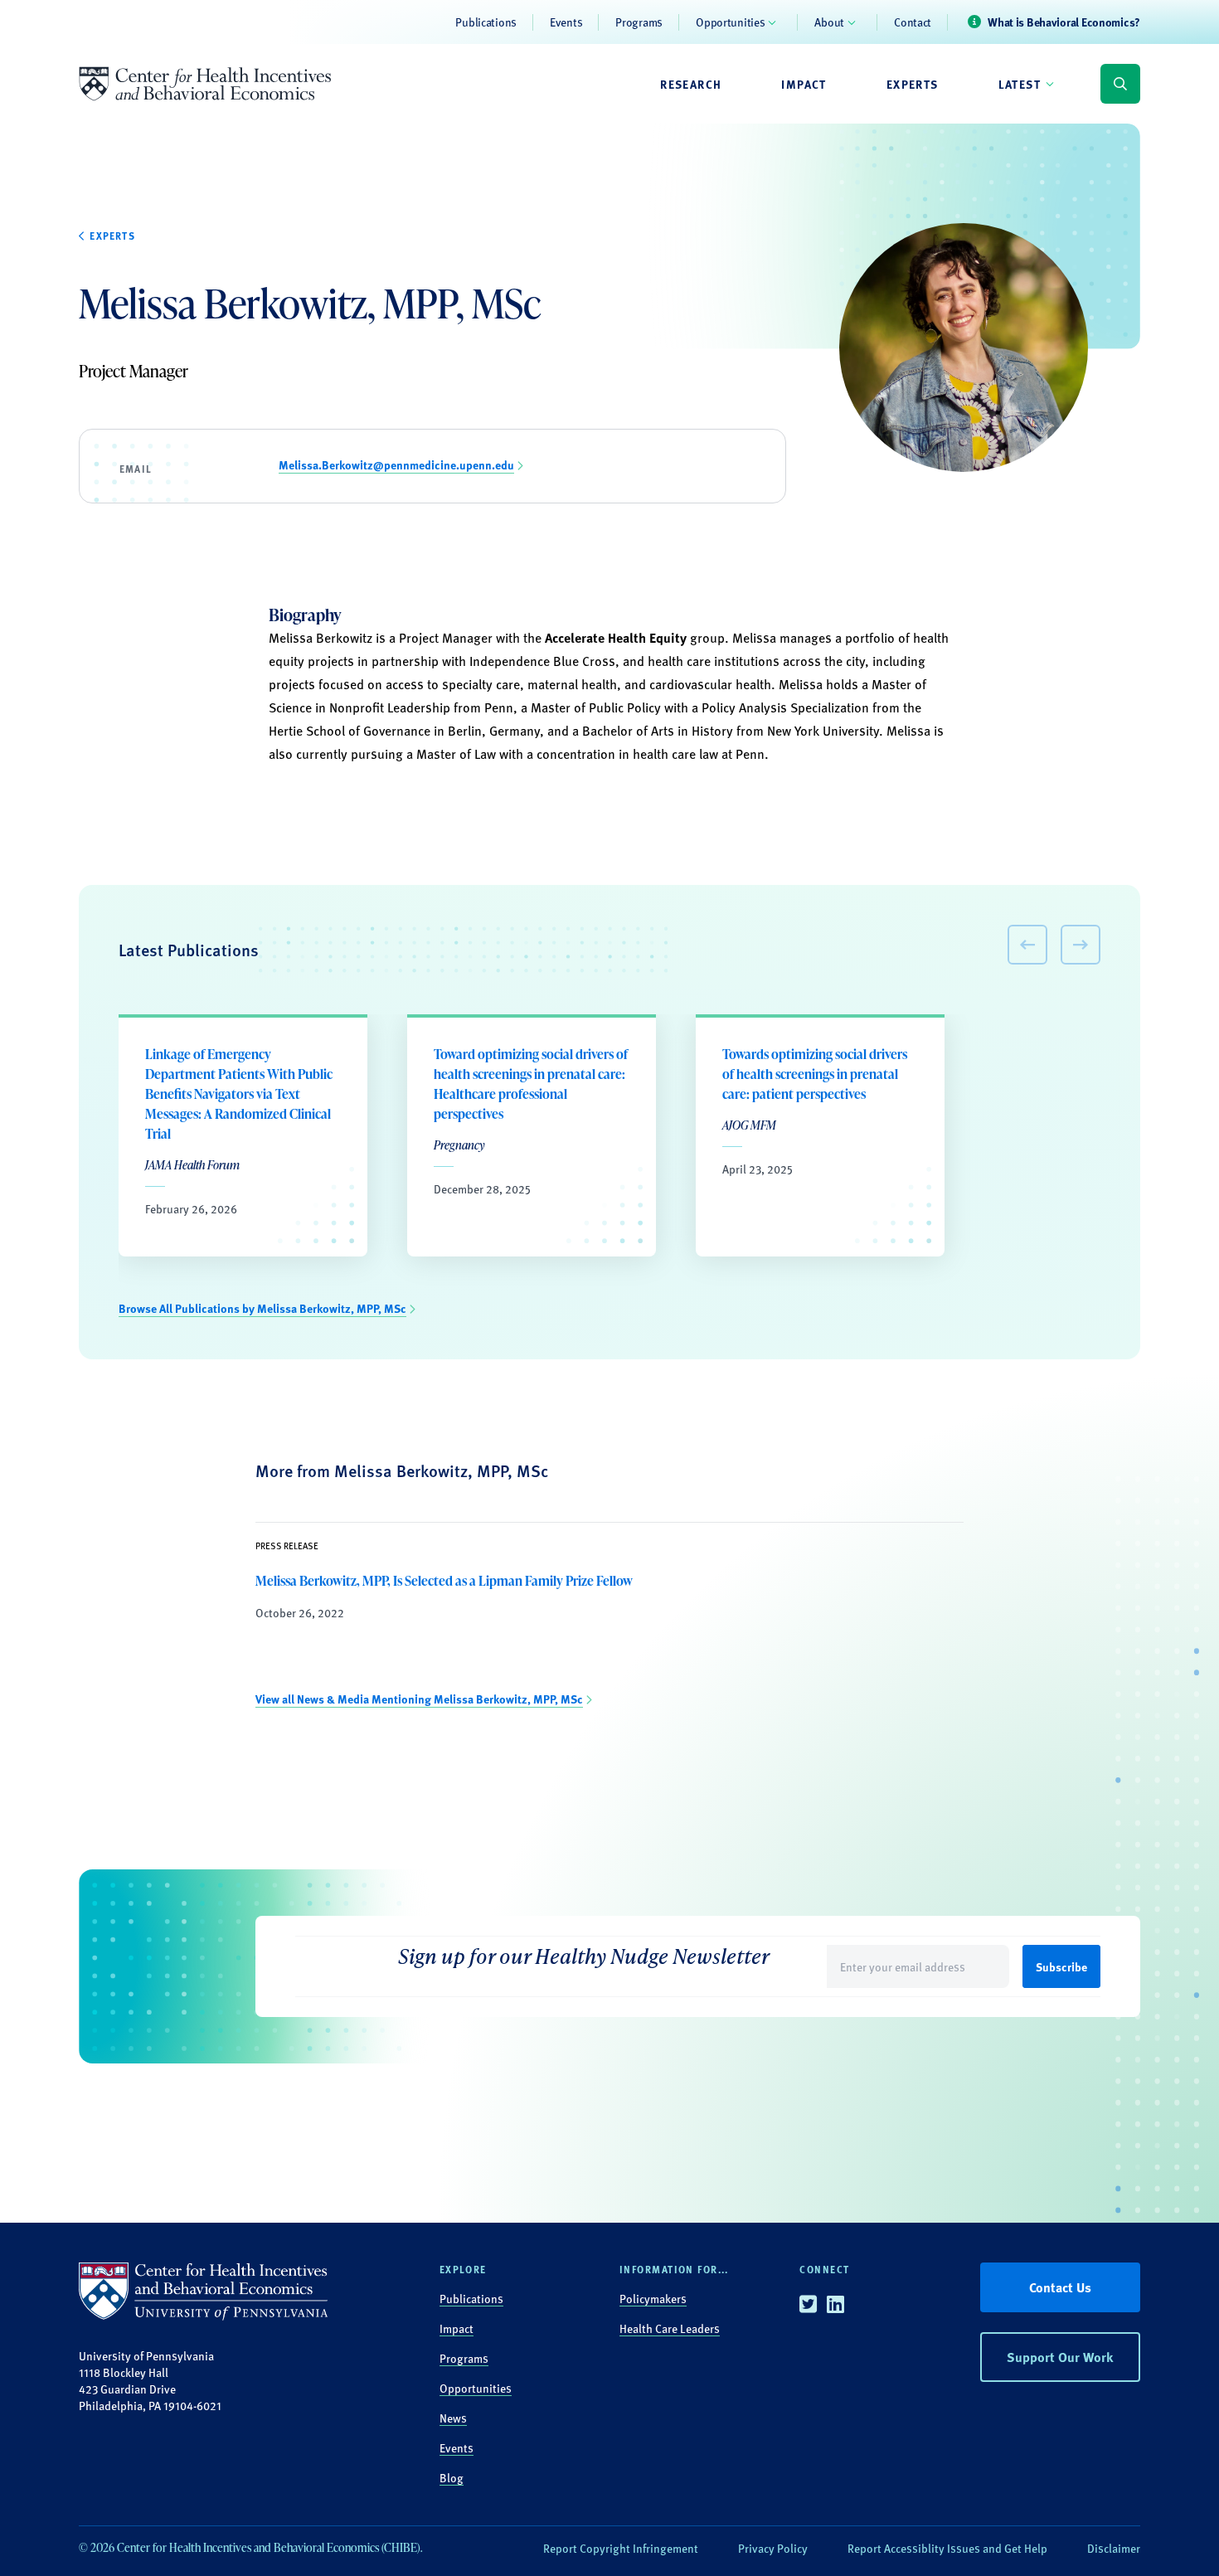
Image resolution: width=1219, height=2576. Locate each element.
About (829, 22)
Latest (1020, 84)
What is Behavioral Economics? (1064, 22)
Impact (804, 84)
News (453, 2418)
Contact (913, 22)
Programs (639, 22)
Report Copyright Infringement (621, 2548)
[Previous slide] (1027, 945)
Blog (452, 2477)
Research (691, 84)
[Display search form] (1120, 84)
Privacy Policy (773, 2548)
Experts (913, 84)
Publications (486, 22)
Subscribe (1061, 1966)
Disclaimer (1114, 2548)
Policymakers (653, 2298)
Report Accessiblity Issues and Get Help (947, 2548)
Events (566, 22)
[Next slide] (1081, 945)
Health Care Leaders (670, 2328)
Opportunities (730, 22)
